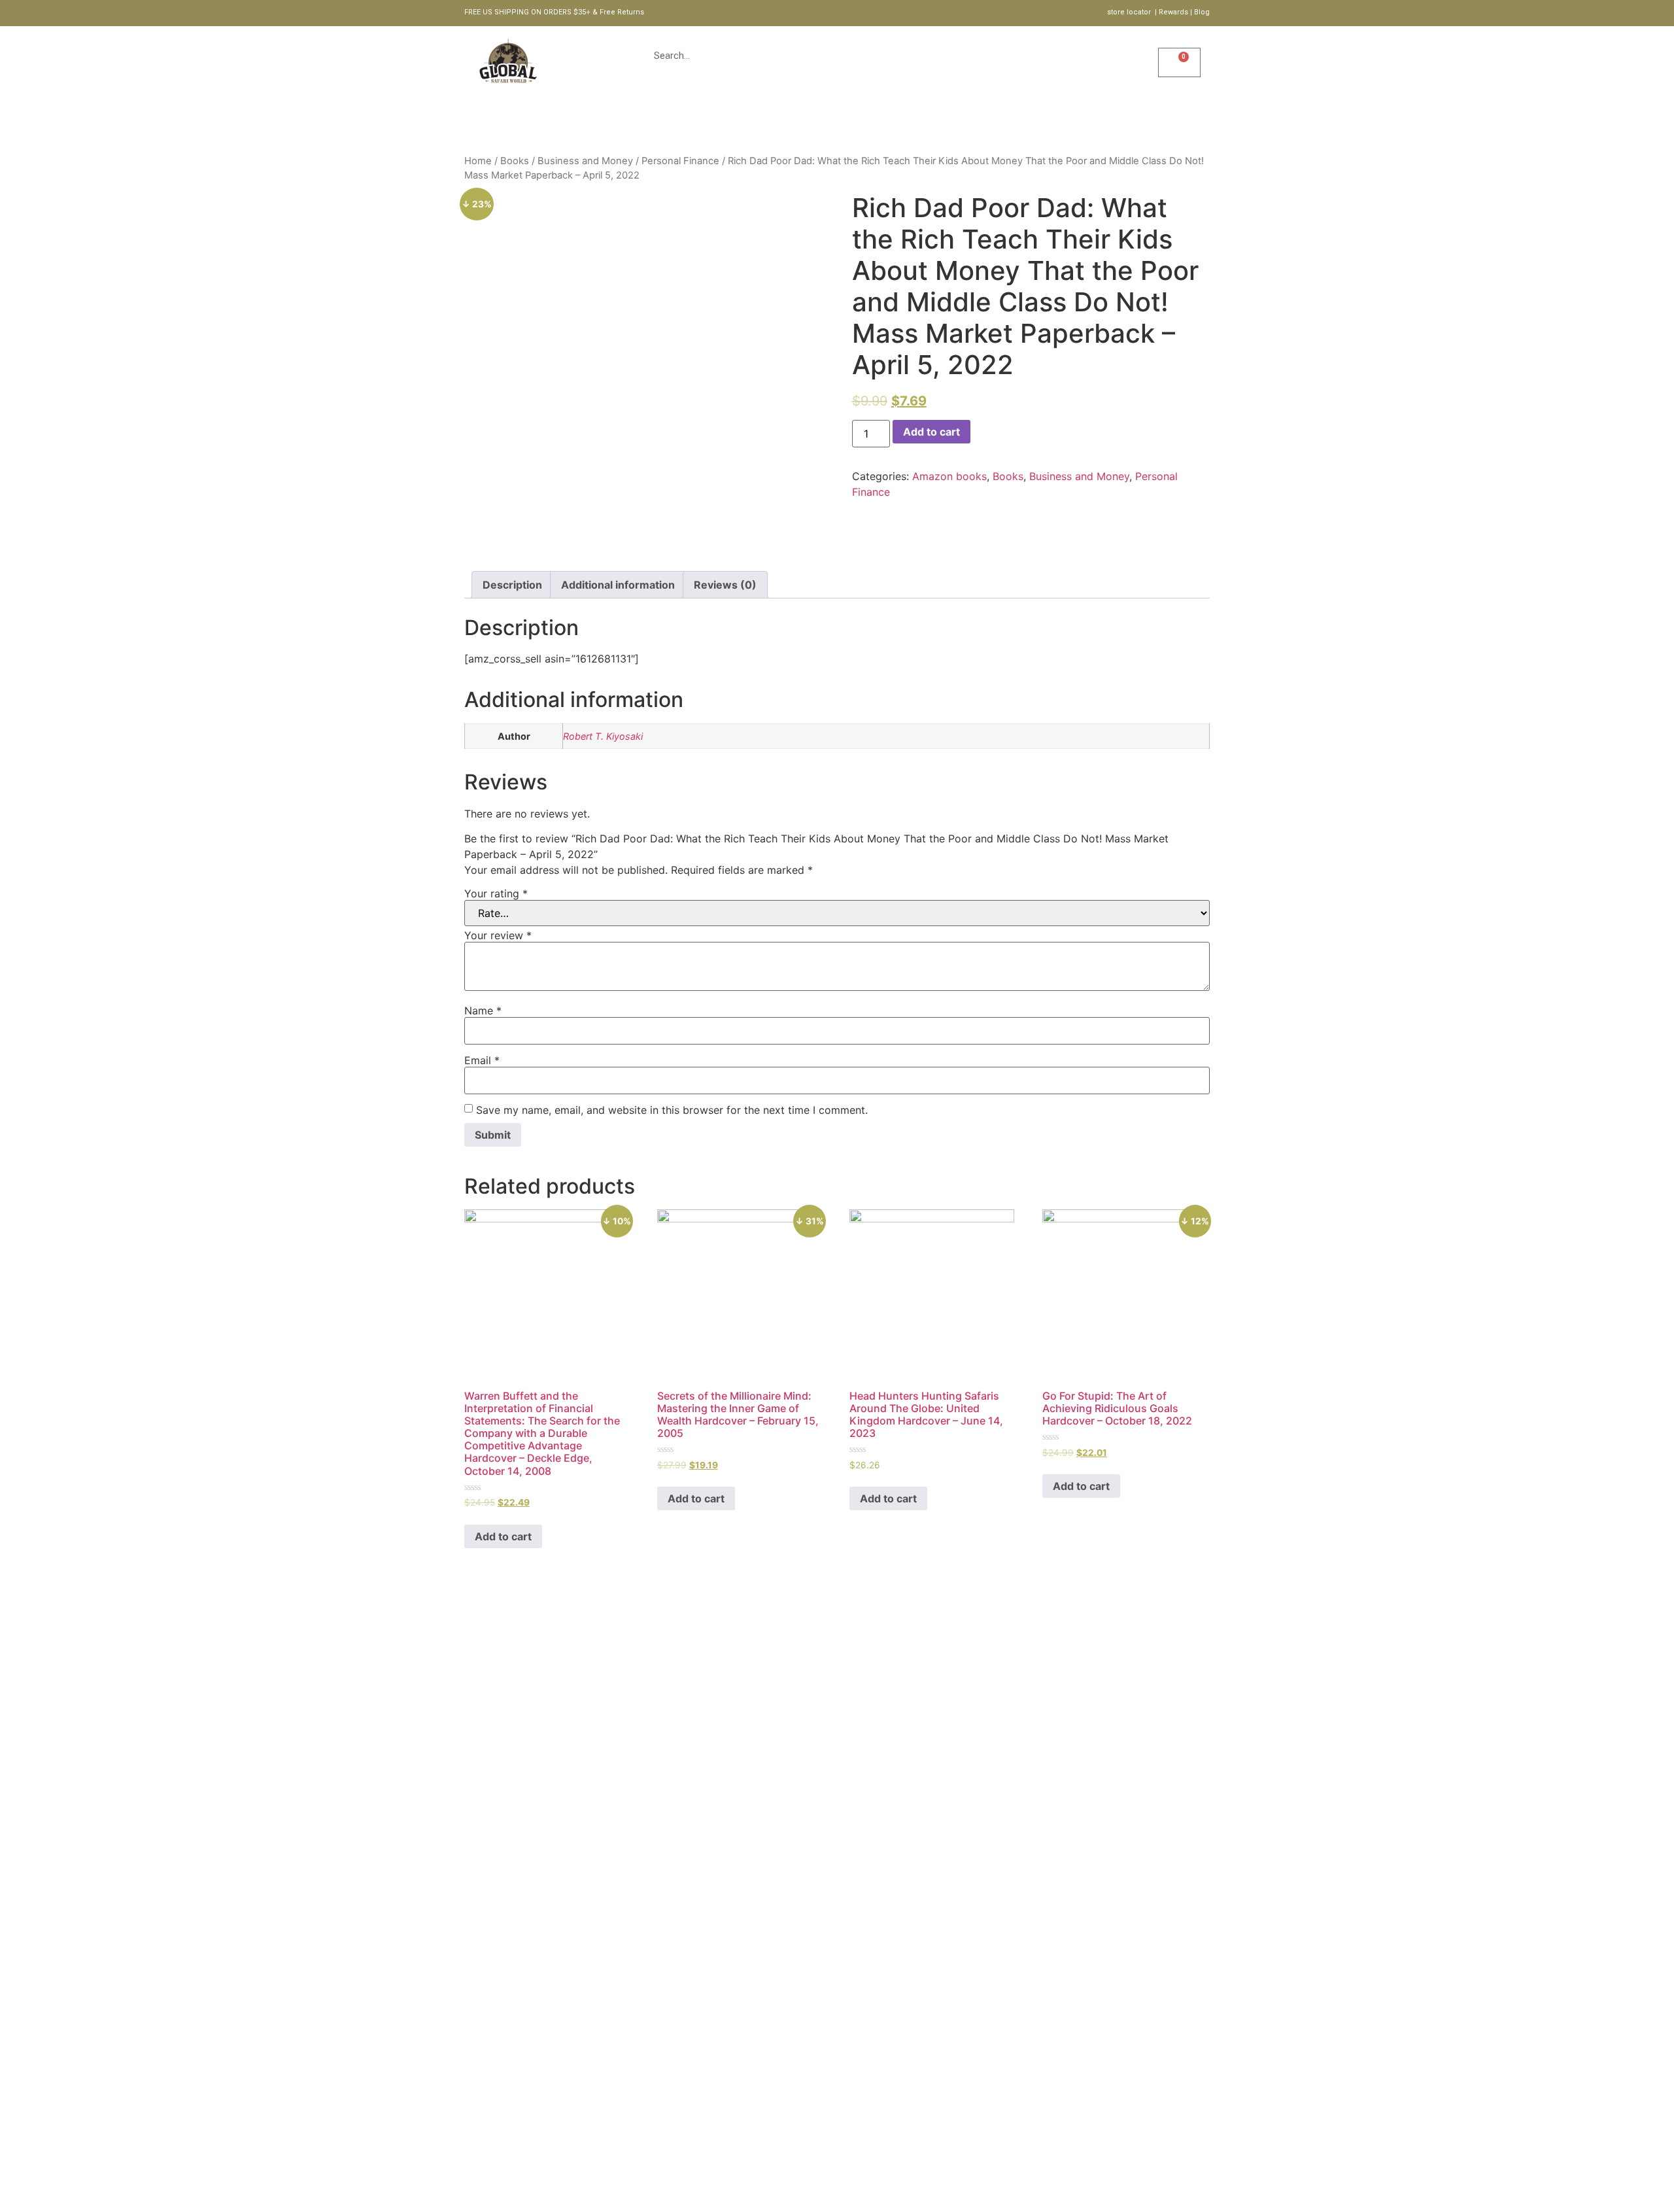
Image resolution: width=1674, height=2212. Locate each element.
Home (656, 121)
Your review (498, 935)
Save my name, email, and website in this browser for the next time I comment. (672, 1110)
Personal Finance (680, 161)
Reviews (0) (725, 585)
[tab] (512, 585)
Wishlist (1142, 74)
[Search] (1042, 56)
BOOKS (836, 121)
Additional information (618, 585)
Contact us (961, 121)
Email (482, 1060)
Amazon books (949, 476)
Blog (892, 121)
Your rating (496, 893)
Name (483, 1011)
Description (512, 585)
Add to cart (931, 432)
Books (515, 161)
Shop (709, 121)
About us (771, 121)
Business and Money (585, 161)
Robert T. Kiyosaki (603, 736)
